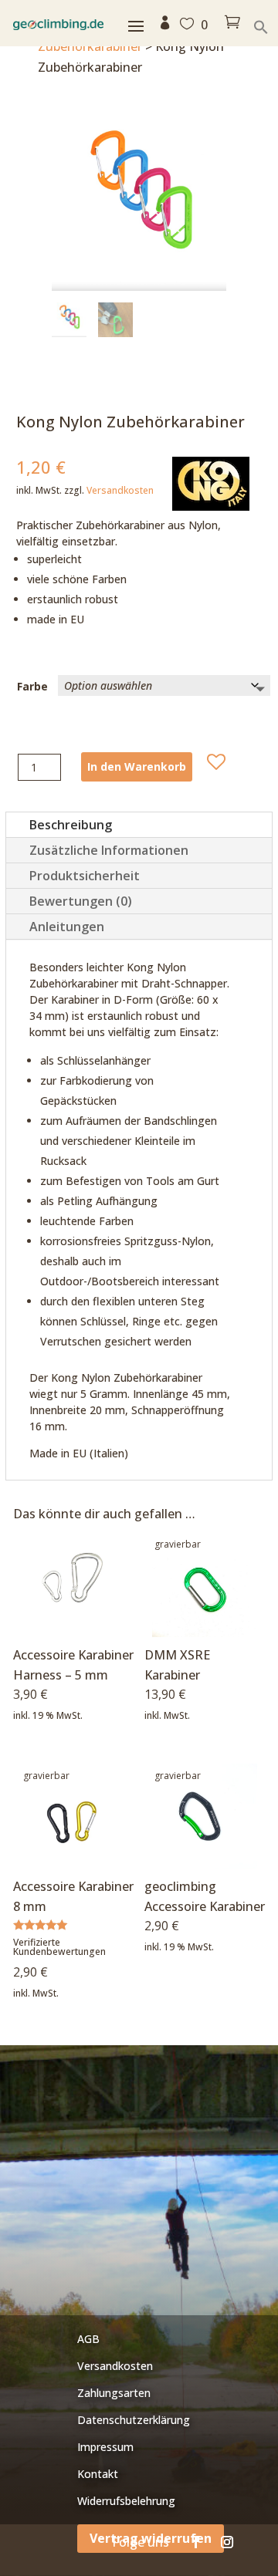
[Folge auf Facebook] (196, 2542)
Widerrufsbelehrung (126, 2501)
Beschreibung (71, 825)
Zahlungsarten (114, 2393)
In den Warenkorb (137, 766)
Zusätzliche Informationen (109, 850)
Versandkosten (120, 490)
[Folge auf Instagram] (227, 2542)
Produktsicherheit (85, 876)
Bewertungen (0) (81, 901)
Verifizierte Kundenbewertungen (59, 1947)
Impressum (105, 2447)
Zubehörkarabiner (90, 46)
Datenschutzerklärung (134, 2420)
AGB (88, 2339)
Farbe (32, 686)
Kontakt (98, 2474)
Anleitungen (67, 927)
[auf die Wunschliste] (216, 762)
